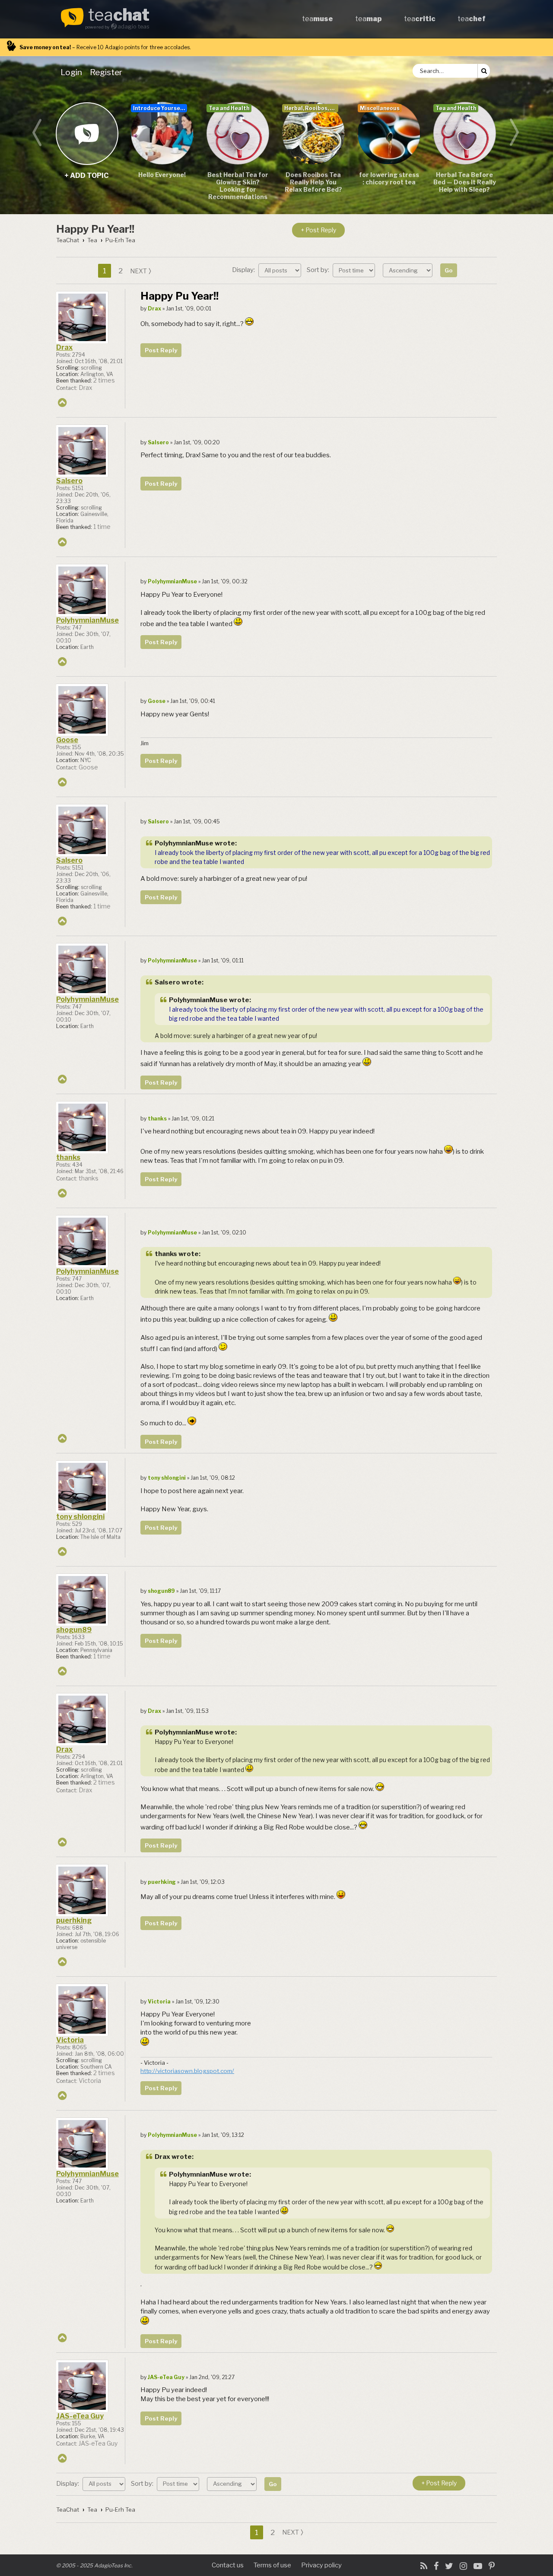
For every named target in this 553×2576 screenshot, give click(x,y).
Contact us (228, 2565)
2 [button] (121, 271)
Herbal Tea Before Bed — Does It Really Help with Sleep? (465, 182)
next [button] (138, 271)
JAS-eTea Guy (80, 2416)
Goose (67, 740)
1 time (102, 527)
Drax (64, 347)
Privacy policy (321, 2565)
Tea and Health (229, 108)
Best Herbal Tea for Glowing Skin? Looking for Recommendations (238, 186)
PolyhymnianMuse (87, 620)
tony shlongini (80, 1517)
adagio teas (133, 27)
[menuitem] (73, 72)
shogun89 (74, 1630)
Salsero (69, 481)
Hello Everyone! (162, 175)
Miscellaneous (380, 108)
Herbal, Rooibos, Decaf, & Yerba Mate (311, 108)
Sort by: (319, 270)
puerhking (74, 1920)
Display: (244, 270)
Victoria (70, 2040)
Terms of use (272, 2565)
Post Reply (161, 350)
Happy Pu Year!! (95, 229)
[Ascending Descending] (409, 270)
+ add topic (87, 133)
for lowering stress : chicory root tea (389, 178)
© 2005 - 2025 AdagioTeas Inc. (94, 2565)
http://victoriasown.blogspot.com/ (187, 2071)
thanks (68, 1157)
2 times (104, 380)
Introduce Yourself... (160, 108)
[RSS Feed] (424, 2566)
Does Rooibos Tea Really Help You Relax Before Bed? (313, 182)
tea (119, 16)
